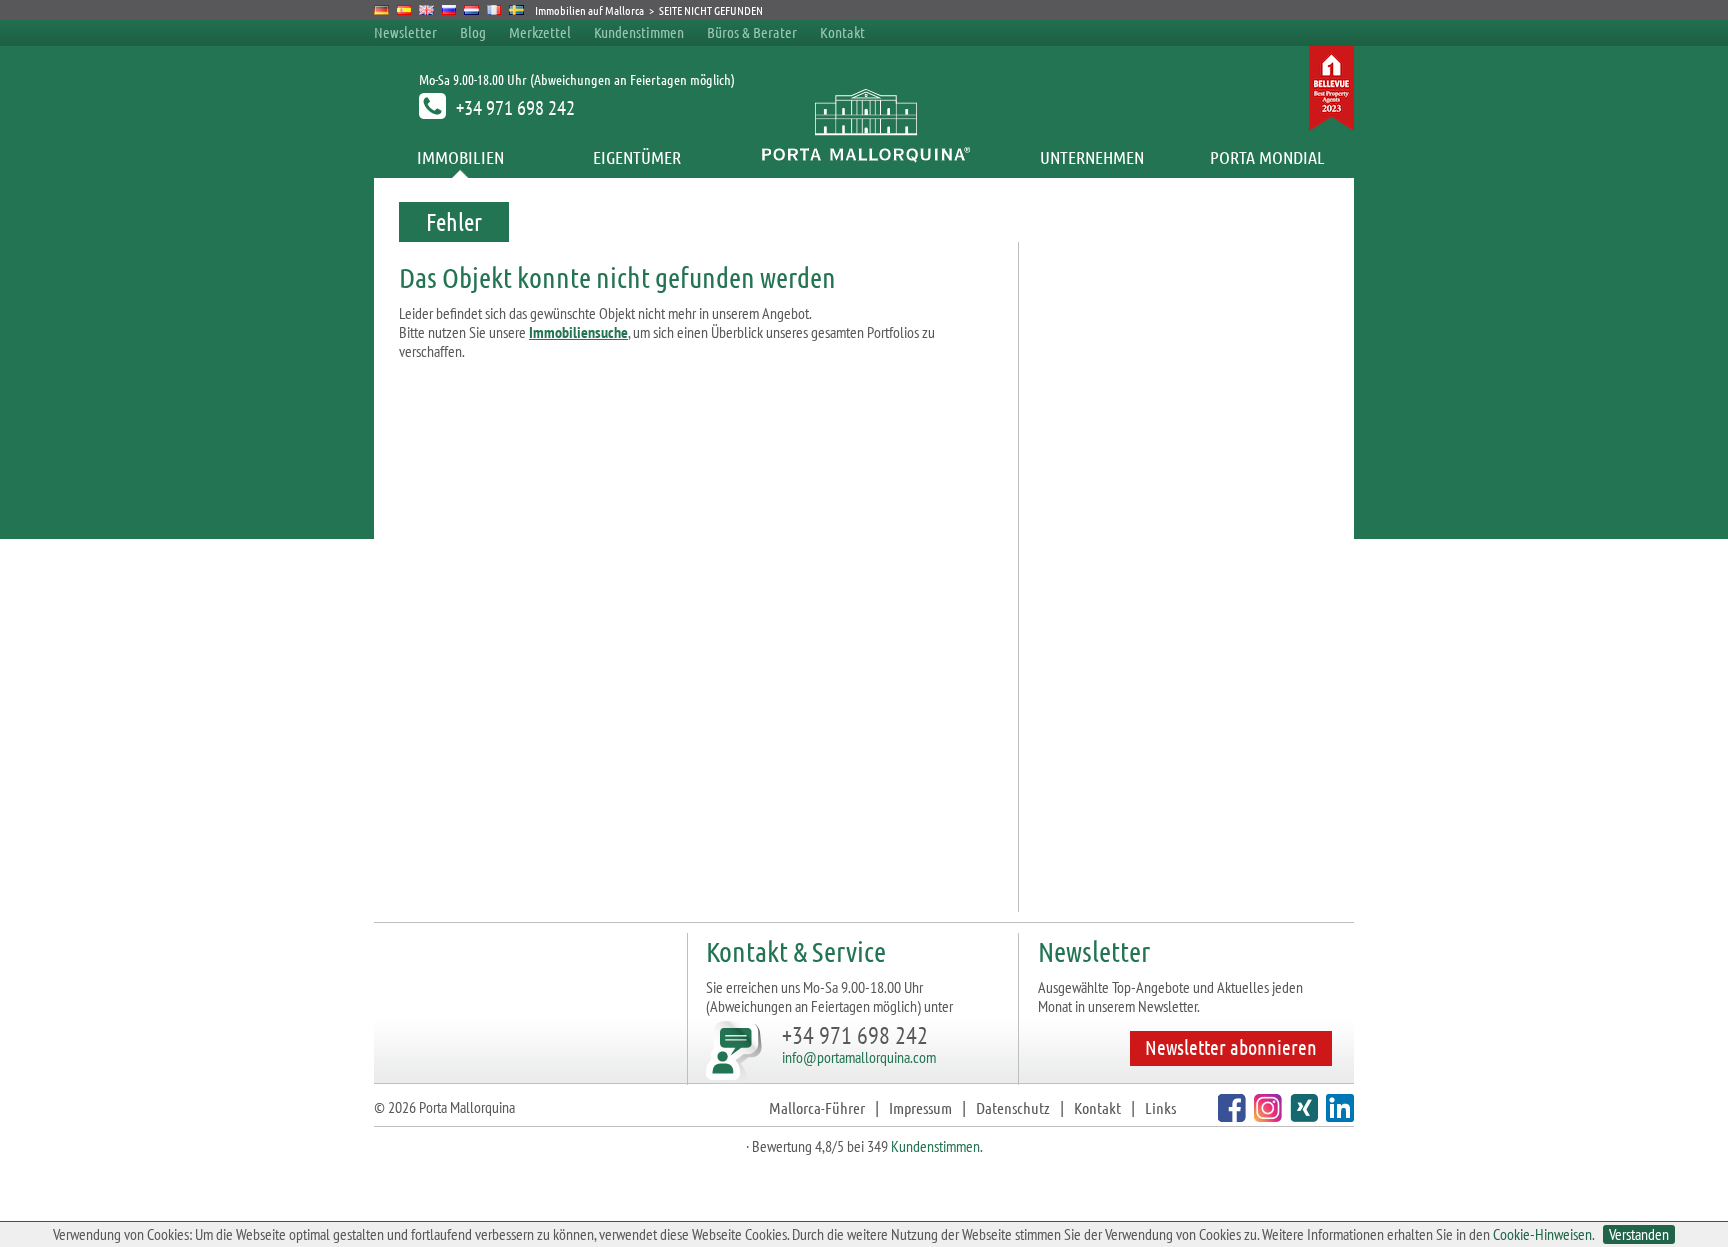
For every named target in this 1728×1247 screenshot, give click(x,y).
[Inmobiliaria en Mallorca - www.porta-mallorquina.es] (404, 10)
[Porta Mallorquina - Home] (864, 157)
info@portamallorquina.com (859, 1057)
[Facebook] (1229, 1115)
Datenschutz (1013, 1107)
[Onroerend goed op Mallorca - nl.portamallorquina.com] (471, 10)
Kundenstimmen (639, 32)
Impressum (920, 1107)
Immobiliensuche (578, 332)
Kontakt (842, 32)
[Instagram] (1265, 1115)
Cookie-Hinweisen (1542, 1234)
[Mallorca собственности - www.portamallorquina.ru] (449, 10)
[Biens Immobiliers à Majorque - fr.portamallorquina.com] (494, 10)
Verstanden (1639, 1234)
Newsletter (405, 32)
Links (1160, 1107)
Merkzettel (540, 32)
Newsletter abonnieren (1231, 1047)
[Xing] (1301, 1115)
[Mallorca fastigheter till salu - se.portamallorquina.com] (516, 10)
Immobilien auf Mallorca (589, 10)
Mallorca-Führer (817, 1107)
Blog (473, 32)
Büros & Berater (752, 32)
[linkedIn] (1337, 1115)
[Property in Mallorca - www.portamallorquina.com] (426, 10)
